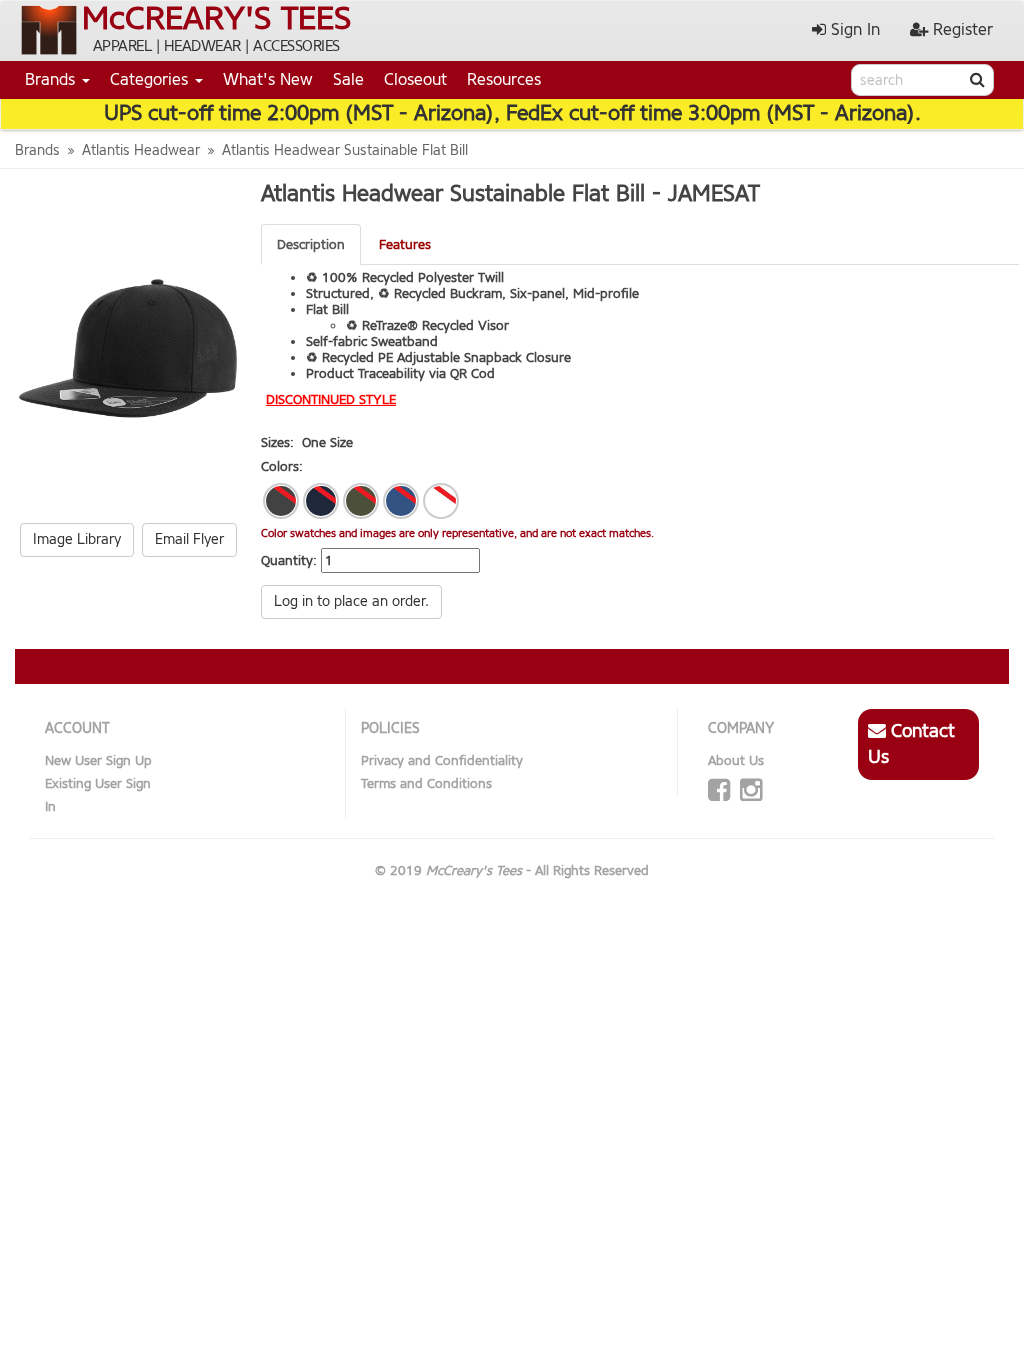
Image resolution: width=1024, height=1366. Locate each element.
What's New (268, 79)
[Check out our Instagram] (751, 790)
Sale (348, 79)
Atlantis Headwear (141, 150)
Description (311, 244)
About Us (736, 760)
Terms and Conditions (426, 783)
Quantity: (289, 560)
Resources (504, 79)
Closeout (415, 79)
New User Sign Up (98, 760)
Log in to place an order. (351, 601)
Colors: (282, 466)
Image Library (77, 539)
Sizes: (277, 442)
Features (405, 244)
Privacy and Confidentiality (442, 760)
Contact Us (911, 744)
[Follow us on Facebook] (719, 790)
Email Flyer (189, 539)
